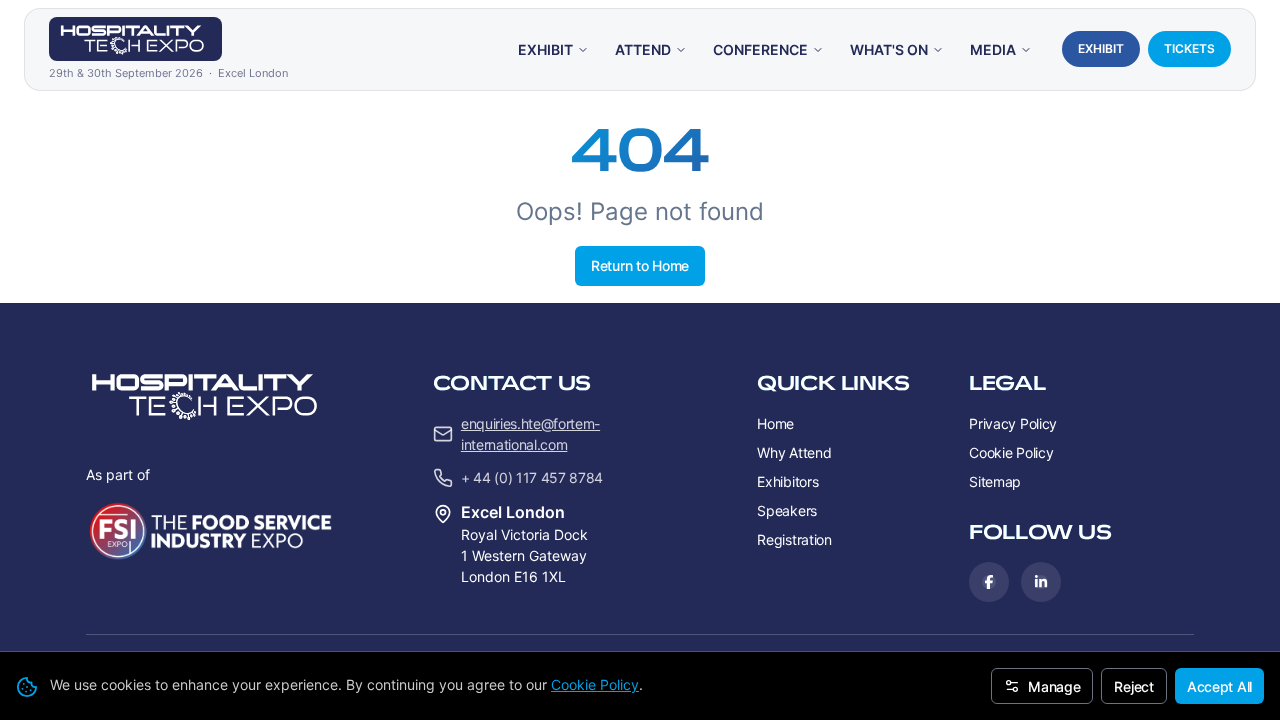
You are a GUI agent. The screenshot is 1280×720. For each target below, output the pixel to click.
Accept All (1219, 686)
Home (775, 423)
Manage (1054, 686)
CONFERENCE (760, 49)
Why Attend (794, 452)
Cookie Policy (595, 684)
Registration (794, 539)
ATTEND (643, 49)
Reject (1133, 686)
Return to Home (640, 265)
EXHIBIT (545, 49)
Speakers (787, 510)
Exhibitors (787, 481)
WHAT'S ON (889, 49)
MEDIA (993, 49)
